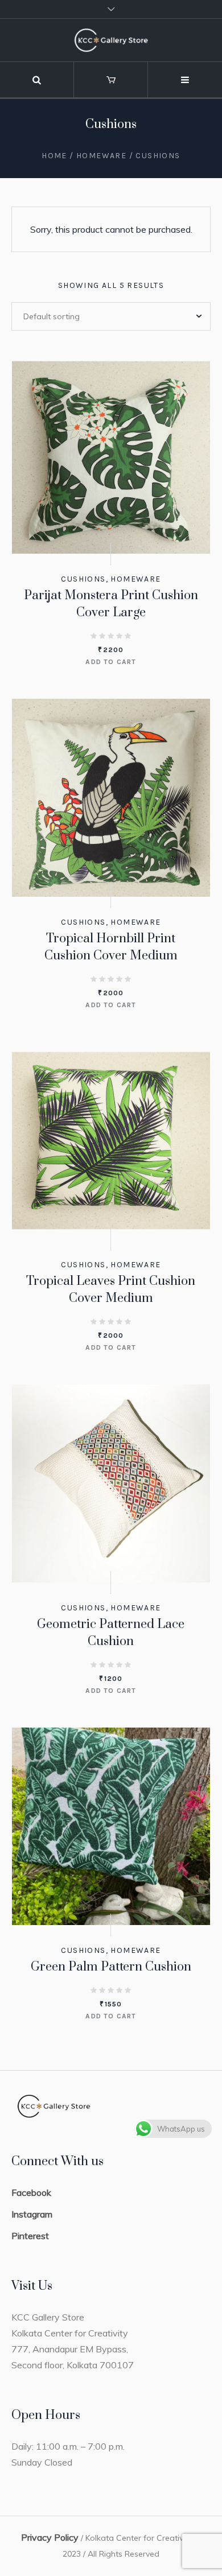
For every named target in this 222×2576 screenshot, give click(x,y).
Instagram (32, 2214)
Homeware (101, 156)
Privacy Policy (50, 2537)
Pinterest (30, 2236)
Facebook (31, 2192)
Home (54, 156)
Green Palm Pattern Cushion (111, 1967)
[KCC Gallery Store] (111, 40)
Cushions (83, 579)
